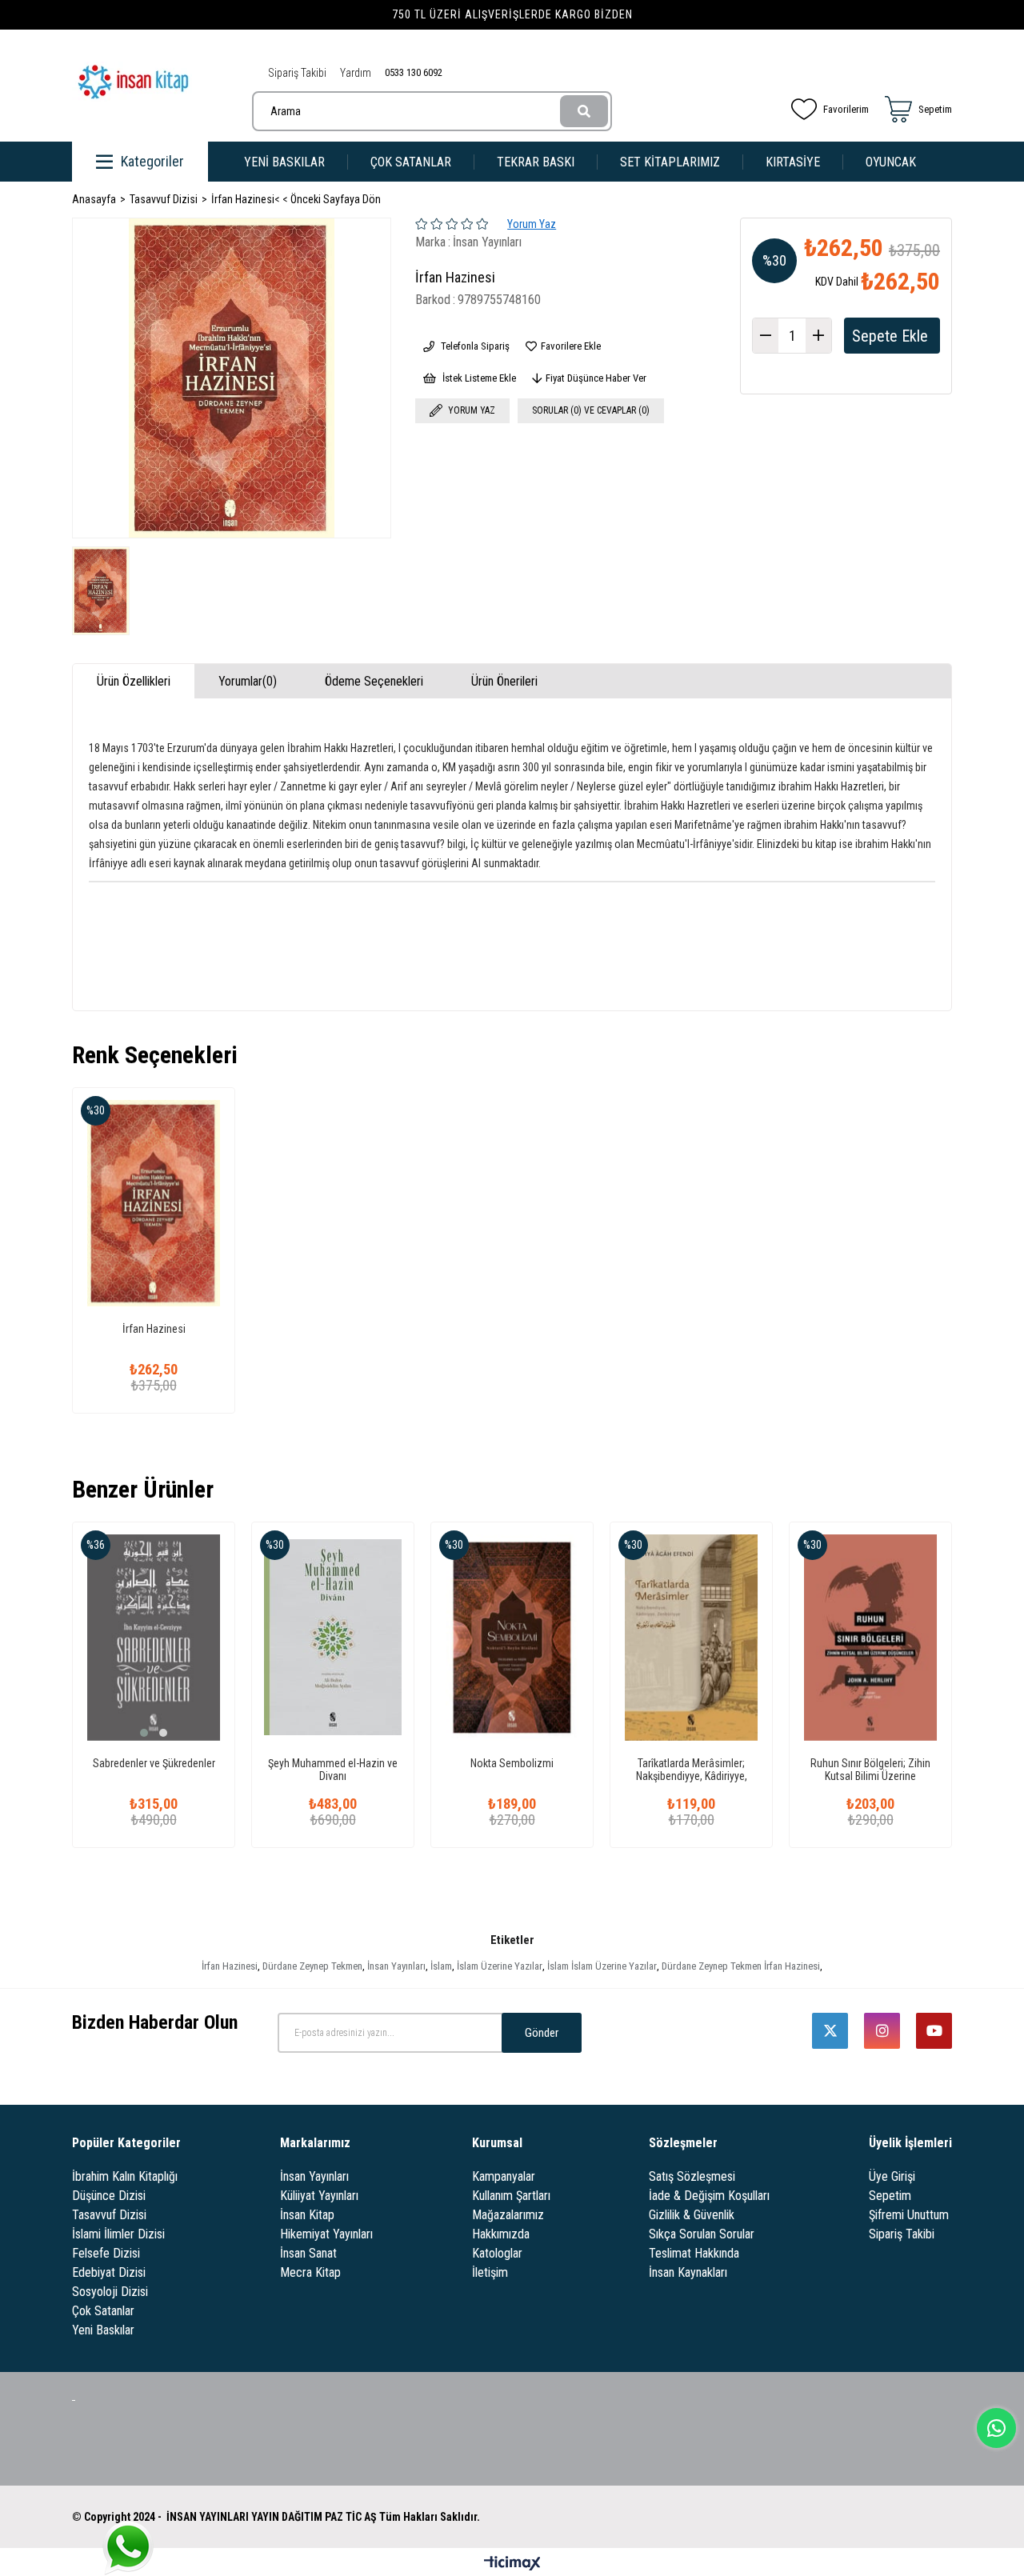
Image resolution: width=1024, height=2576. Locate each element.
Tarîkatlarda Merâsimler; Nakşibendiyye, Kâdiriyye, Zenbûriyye (692, 1770)
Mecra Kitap (310, 2272)
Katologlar (497, 2253)
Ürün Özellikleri (134, 681)
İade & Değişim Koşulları (709, 2196)
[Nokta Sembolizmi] (512, 1638)
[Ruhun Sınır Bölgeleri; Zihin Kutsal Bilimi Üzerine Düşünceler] (870, 1638)
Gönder (542, 2033)
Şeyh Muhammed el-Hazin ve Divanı (333, 1770)
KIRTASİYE (793, 162)
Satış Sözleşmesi (692, 2176)
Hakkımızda (501, 2234)
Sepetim (890, 2196)
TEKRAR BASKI (536, 162)
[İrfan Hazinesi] (154, 1203)
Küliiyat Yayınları (319, 2196)
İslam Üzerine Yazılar (500, 1966)
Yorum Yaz (532, 224)
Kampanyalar (504, 2176)
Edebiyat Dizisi (109, 2272)
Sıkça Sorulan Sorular (702, 2234)
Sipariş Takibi (297, 73)
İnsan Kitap (307, 2215)
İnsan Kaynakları (688, 2272)
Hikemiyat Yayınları (326, 2234)
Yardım (356, 73)
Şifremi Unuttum (909, 2215)
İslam (441, 1966)
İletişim (490, 2272)
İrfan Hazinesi (154, 1329)
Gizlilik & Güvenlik (692, 2215)
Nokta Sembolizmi (512, 1763)
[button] (144, 1733)
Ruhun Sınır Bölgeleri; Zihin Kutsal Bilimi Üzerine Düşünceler (870, 1770)
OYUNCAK (891, 162)
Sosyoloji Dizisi (110, 2292)
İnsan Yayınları (396, 1966)
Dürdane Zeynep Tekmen (312, 1966)
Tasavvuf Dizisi (109, 2215)
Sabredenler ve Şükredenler (154, 1763)
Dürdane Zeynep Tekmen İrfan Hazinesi (741, 1966)
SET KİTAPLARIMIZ (670, 162)
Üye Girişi (892, 2176)
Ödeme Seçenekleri (374, 681)
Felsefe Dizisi (106, 2253)
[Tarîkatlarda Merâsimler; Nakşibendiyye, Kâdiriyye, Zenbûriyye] (691, 1638)
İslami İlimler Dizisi (118, 2234)
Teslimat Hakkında (694, 2253)
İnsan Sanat (308, 2253)
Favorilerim (846, 109)
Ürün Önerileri (504, 681)
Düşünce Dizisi (109, 2196)
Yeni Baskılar (103, 2330)
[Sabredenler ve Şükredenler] (154, 1638)
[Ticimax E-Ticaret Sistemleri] (512, 2564)
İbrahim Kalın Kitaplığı (125, 2176)
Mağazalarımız (508, 2215)
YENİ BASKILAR (284, 162)
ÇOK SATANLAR (411, 162)
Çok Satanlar (103, 2311)
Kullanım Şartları (511, 2196)
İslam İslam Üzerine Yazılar (602, 1966)
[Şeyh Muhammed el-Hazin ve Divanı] (333, 1638)
